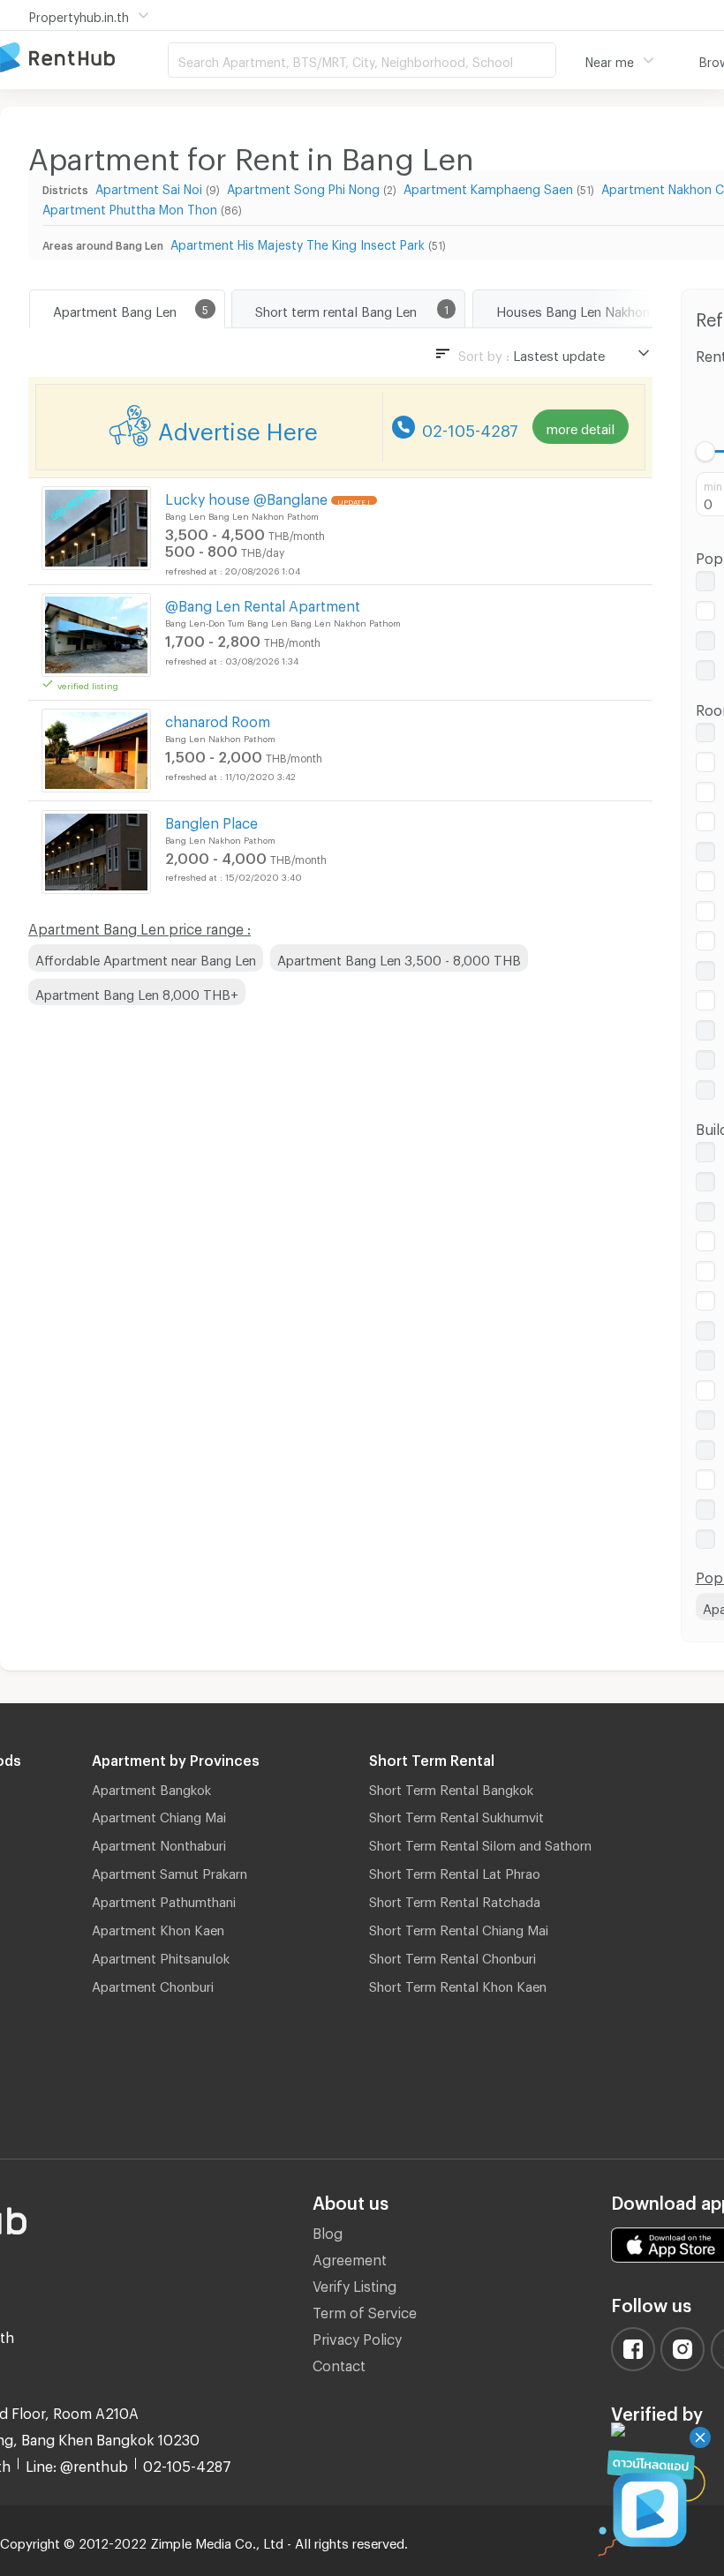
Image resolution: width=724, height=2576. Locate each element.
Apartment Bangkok (151, 1787)
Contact (339, 2363)
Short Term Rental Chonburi (452, 1956)
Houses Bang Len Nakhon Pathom (599, 309)
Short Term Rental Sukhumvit (456, 1814)
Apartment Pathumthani (164, 1899)
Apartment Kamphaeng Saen (488, 187)
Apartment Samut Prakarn (170, 1871)
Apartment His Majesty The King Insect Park (298, 242)
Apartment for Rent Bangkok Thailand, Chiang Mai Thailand (84, 59)
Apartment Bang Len (115, 309)
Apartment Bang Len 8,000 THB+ (137, 992)
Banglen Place (211, 820)
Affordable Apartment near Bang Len (146, 958)
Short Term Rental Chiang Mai (459, 1927)
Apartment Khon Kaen (158, 1927)
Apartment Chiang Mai (159, 1814)
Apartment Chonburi (153, 1984)
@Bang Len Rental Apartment (263, 603)
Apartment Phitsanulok (161, 1956)
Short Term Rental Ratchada (455, 1899)
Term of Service (365, 2310)
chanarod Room (218, 719)
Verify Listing (354, 2283)
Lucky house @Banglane (246, 496)
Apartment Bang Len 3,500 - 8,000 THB (399, 958)
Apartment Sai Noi (149, 187)
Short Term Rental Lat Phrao (455, 1871)
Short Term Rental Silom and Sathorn (480, 1843)
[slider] (706, 451)
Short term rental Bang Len (336, 309)
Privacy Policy (357, 2336)
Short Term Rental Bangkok (451, 1787)
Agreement (350, 2257)
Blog (328, 2231)
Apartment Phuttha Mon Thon (130, 207)
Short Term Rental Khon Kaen (458, 1984)
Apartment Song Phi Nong (303, 187)
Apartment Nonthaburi (159, 1843)
